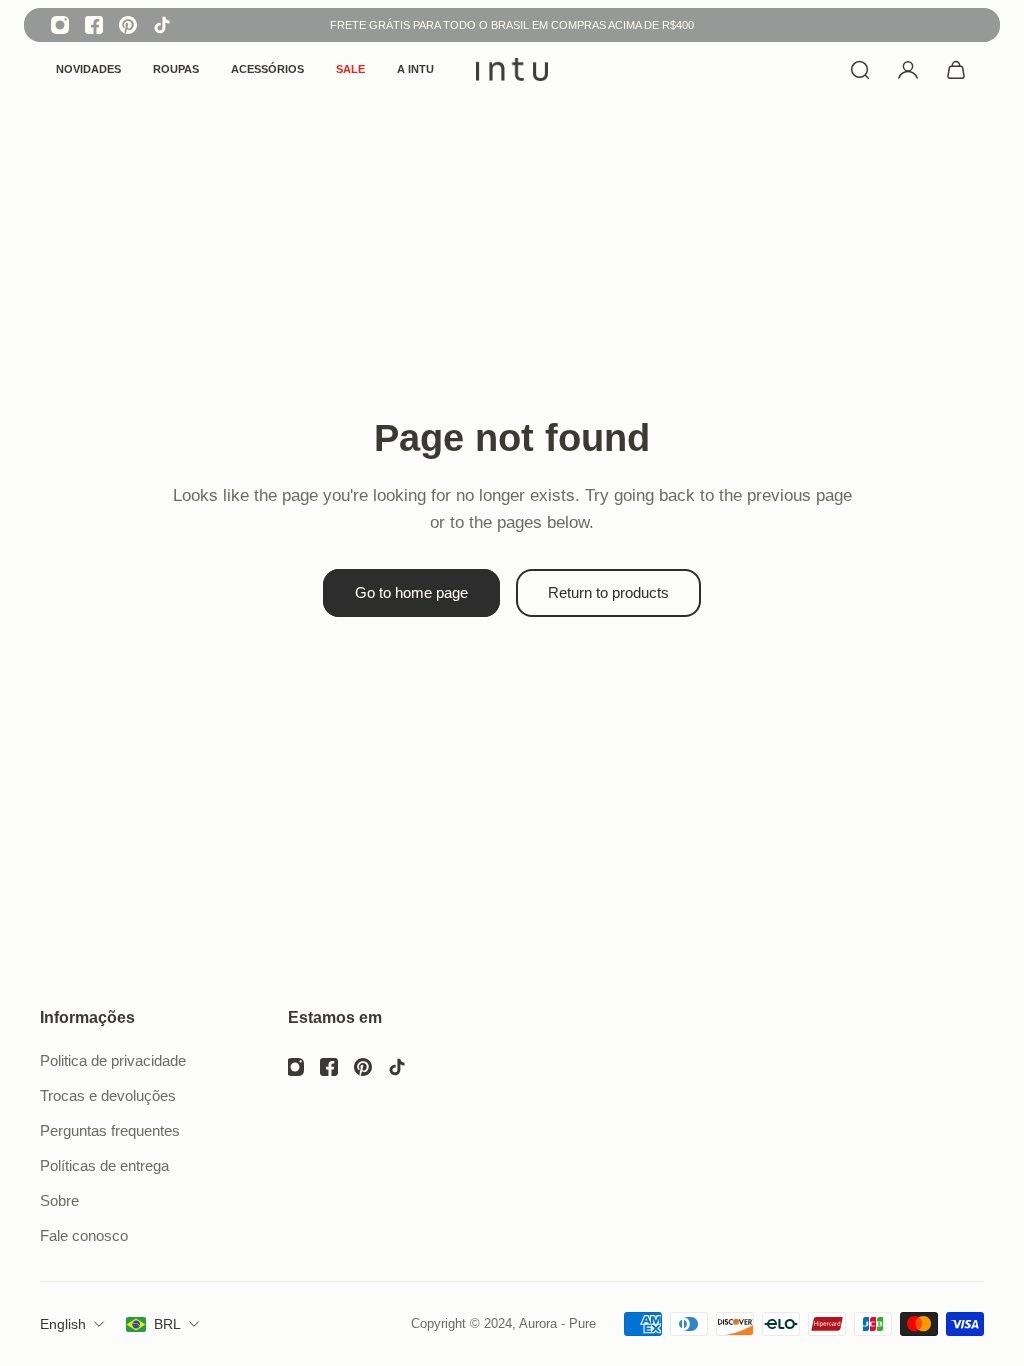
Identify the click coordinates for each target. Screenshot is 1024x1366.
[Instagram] (60, 25)
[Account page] (908, 70)
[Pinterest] (128, 25)
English (63, 1324)
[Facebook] (94, 25)
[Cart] (956, 70)
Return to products (608, 592)
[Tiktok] (162, 25)
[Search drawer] (860, 70)
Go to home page (411, 592)
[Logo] (512, 69)
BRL (167, 1324)
